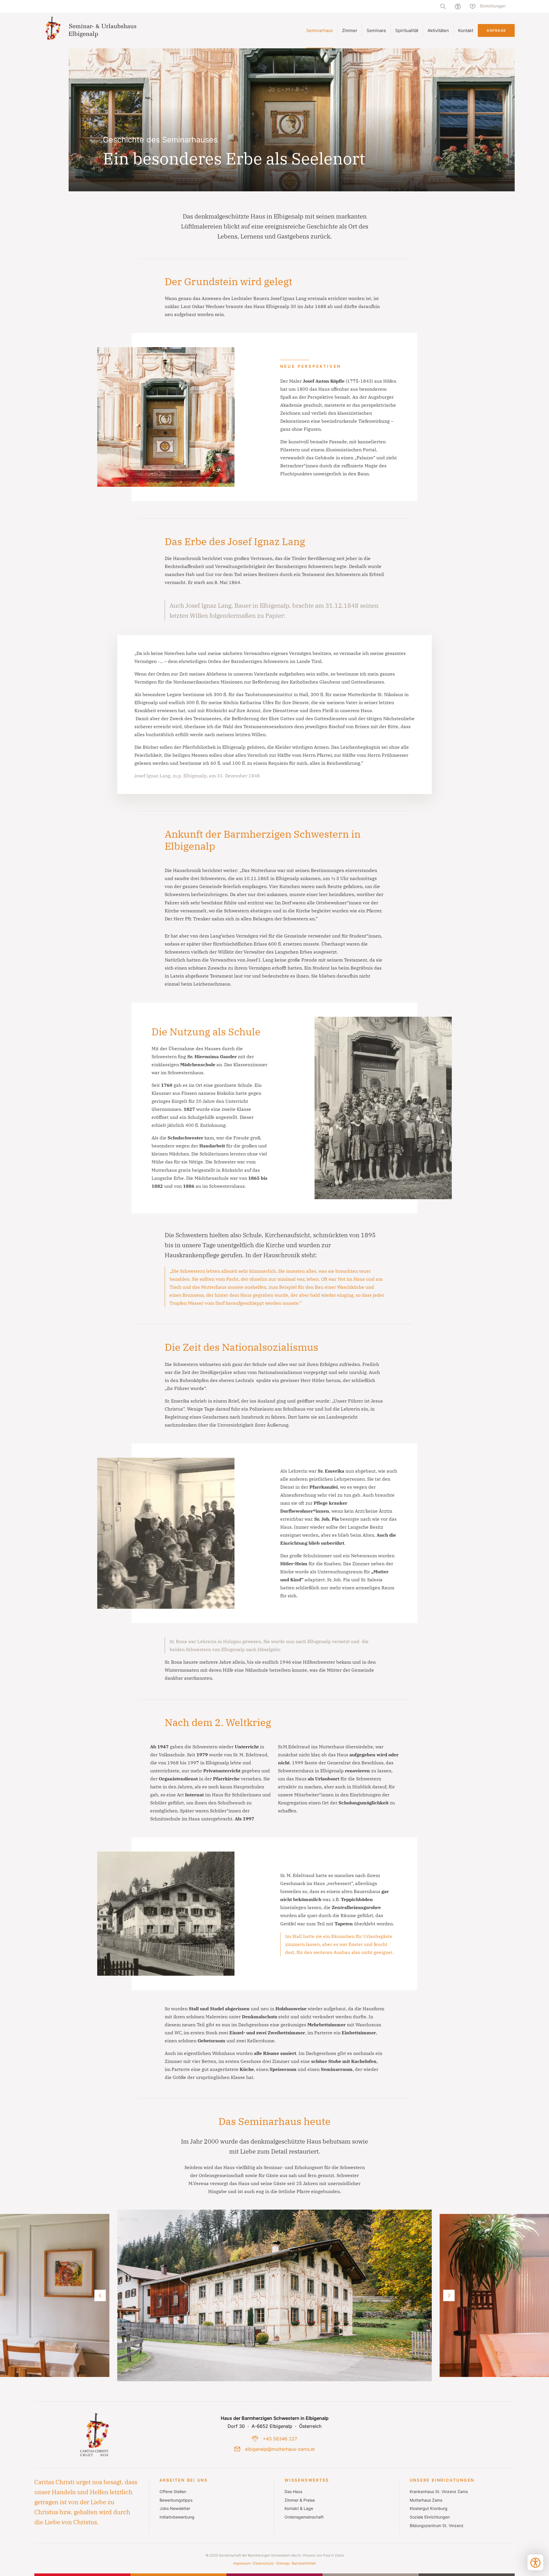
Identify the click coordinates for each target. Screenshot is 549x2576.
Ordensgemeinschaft (304, 2517)
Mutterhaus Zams (426, 2500)
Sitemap (283, 2563)
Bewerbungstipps (176, 2500)
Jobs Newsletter (175, 2509)
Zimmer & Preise (300, 2500)
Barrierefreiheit (304, 2563)
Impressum (242, 2563)
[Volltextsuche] (443, 6)
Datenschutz (263, 2563)
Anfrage (496, 30)
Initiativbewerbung (177, 2517)
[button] (274, 2295)
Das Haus (293, 2492)
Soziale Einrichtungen (430, 2517)
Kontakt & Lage (299, 2509)
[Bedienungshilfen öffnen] (535, 2562)
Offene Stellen (173, 2492)
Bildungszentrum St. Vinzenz (437, 2526)
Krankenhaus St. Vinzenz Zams (439, 2492)
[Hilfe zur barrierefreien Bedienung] (458, 6)
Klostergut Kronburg (429, 2509)
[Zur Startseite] (93, 30)
